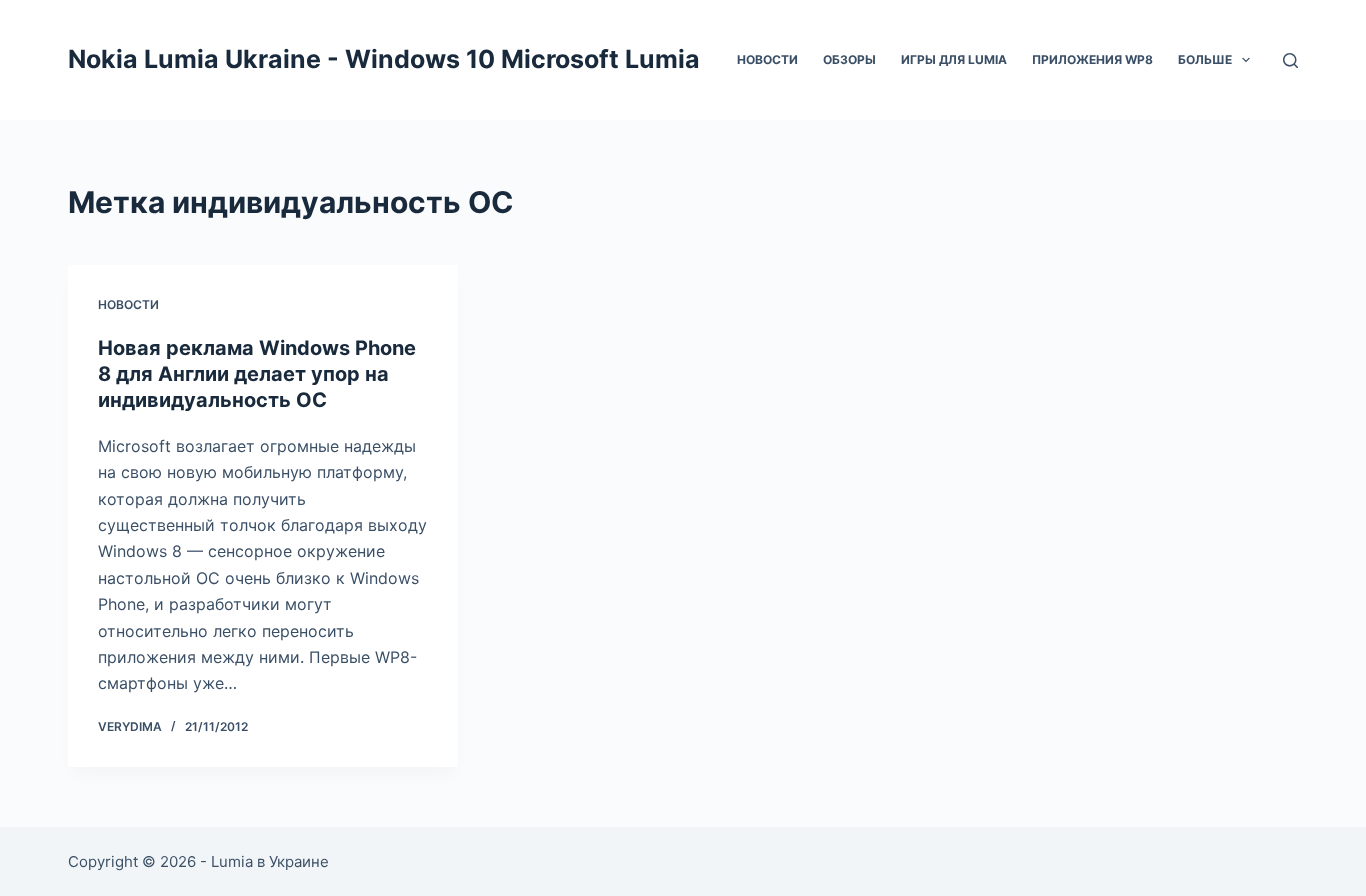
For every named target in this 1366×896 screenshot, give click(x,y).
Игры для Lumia (954, 59)
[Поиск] (1290, 60)
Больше (1205, 59)
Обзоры (849, 59)
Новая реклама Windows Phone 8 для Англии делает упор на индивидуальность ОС (257, 374)
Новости (767, 59)
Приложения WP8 (1092, 59)
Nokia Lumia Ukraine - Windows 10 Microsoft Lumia (384, 59)
